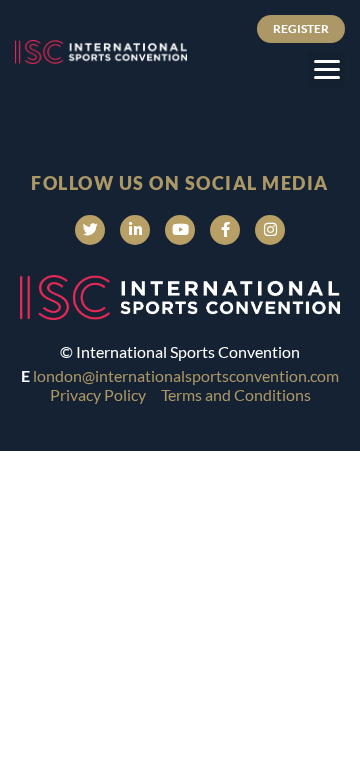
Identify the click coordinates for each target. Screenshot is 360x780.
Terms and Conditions (236, 394)
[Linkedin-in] (135, 230)
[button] (326, 69)
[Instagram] (270, 230)
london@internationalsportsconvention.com (186, 375)
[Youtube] (180, 230)
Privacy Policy (98, 394)
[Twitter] (90, 230)
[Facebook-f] (225, 230)
